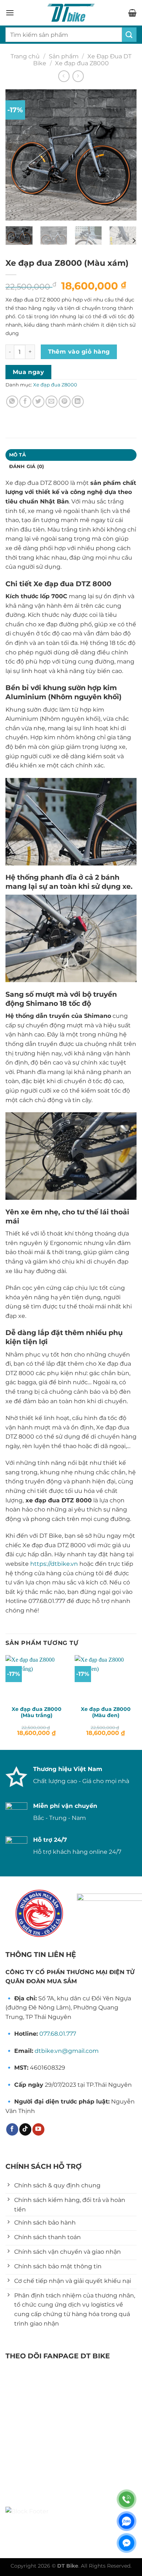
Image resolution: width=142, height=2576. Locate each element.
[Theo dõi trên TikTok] (25, 2129)
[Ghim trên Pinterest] (65, 402)
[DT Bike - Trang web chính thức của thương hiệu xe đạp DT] (71, 13)
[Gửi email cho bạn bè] (52, 402)
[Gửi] (129, 34)
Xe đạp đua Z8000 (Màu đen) (106, 1712)
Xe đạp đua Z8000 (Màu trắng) (37, 1712)
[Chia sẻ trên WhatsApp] (12, 402)
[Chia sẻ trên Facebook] (25, 402)
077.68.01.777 (58, 2034)
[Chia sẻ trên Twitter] (38, 402)
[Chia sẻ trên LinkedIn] (78, 402)
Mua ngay (29, 372)
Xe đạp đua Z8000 (82, 63)
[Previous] (17, 155)
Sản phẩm (64, 56)
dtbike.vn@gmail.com (67, 2051)
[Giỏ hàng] (132, 13)
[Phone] (127, 2499)
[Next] (125, 155)
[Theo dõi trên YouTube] (38, 2129)
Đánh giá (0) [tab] (27, 466)
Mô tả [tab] (17, 455)
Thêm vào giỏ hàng (79, 352)
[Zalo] (127, 2521)
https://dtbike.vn (55, 1564)
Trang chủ (25, 56)
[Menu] (10, 13)
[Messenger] (127, 2543)
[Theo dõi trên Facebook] (12, 2129)
